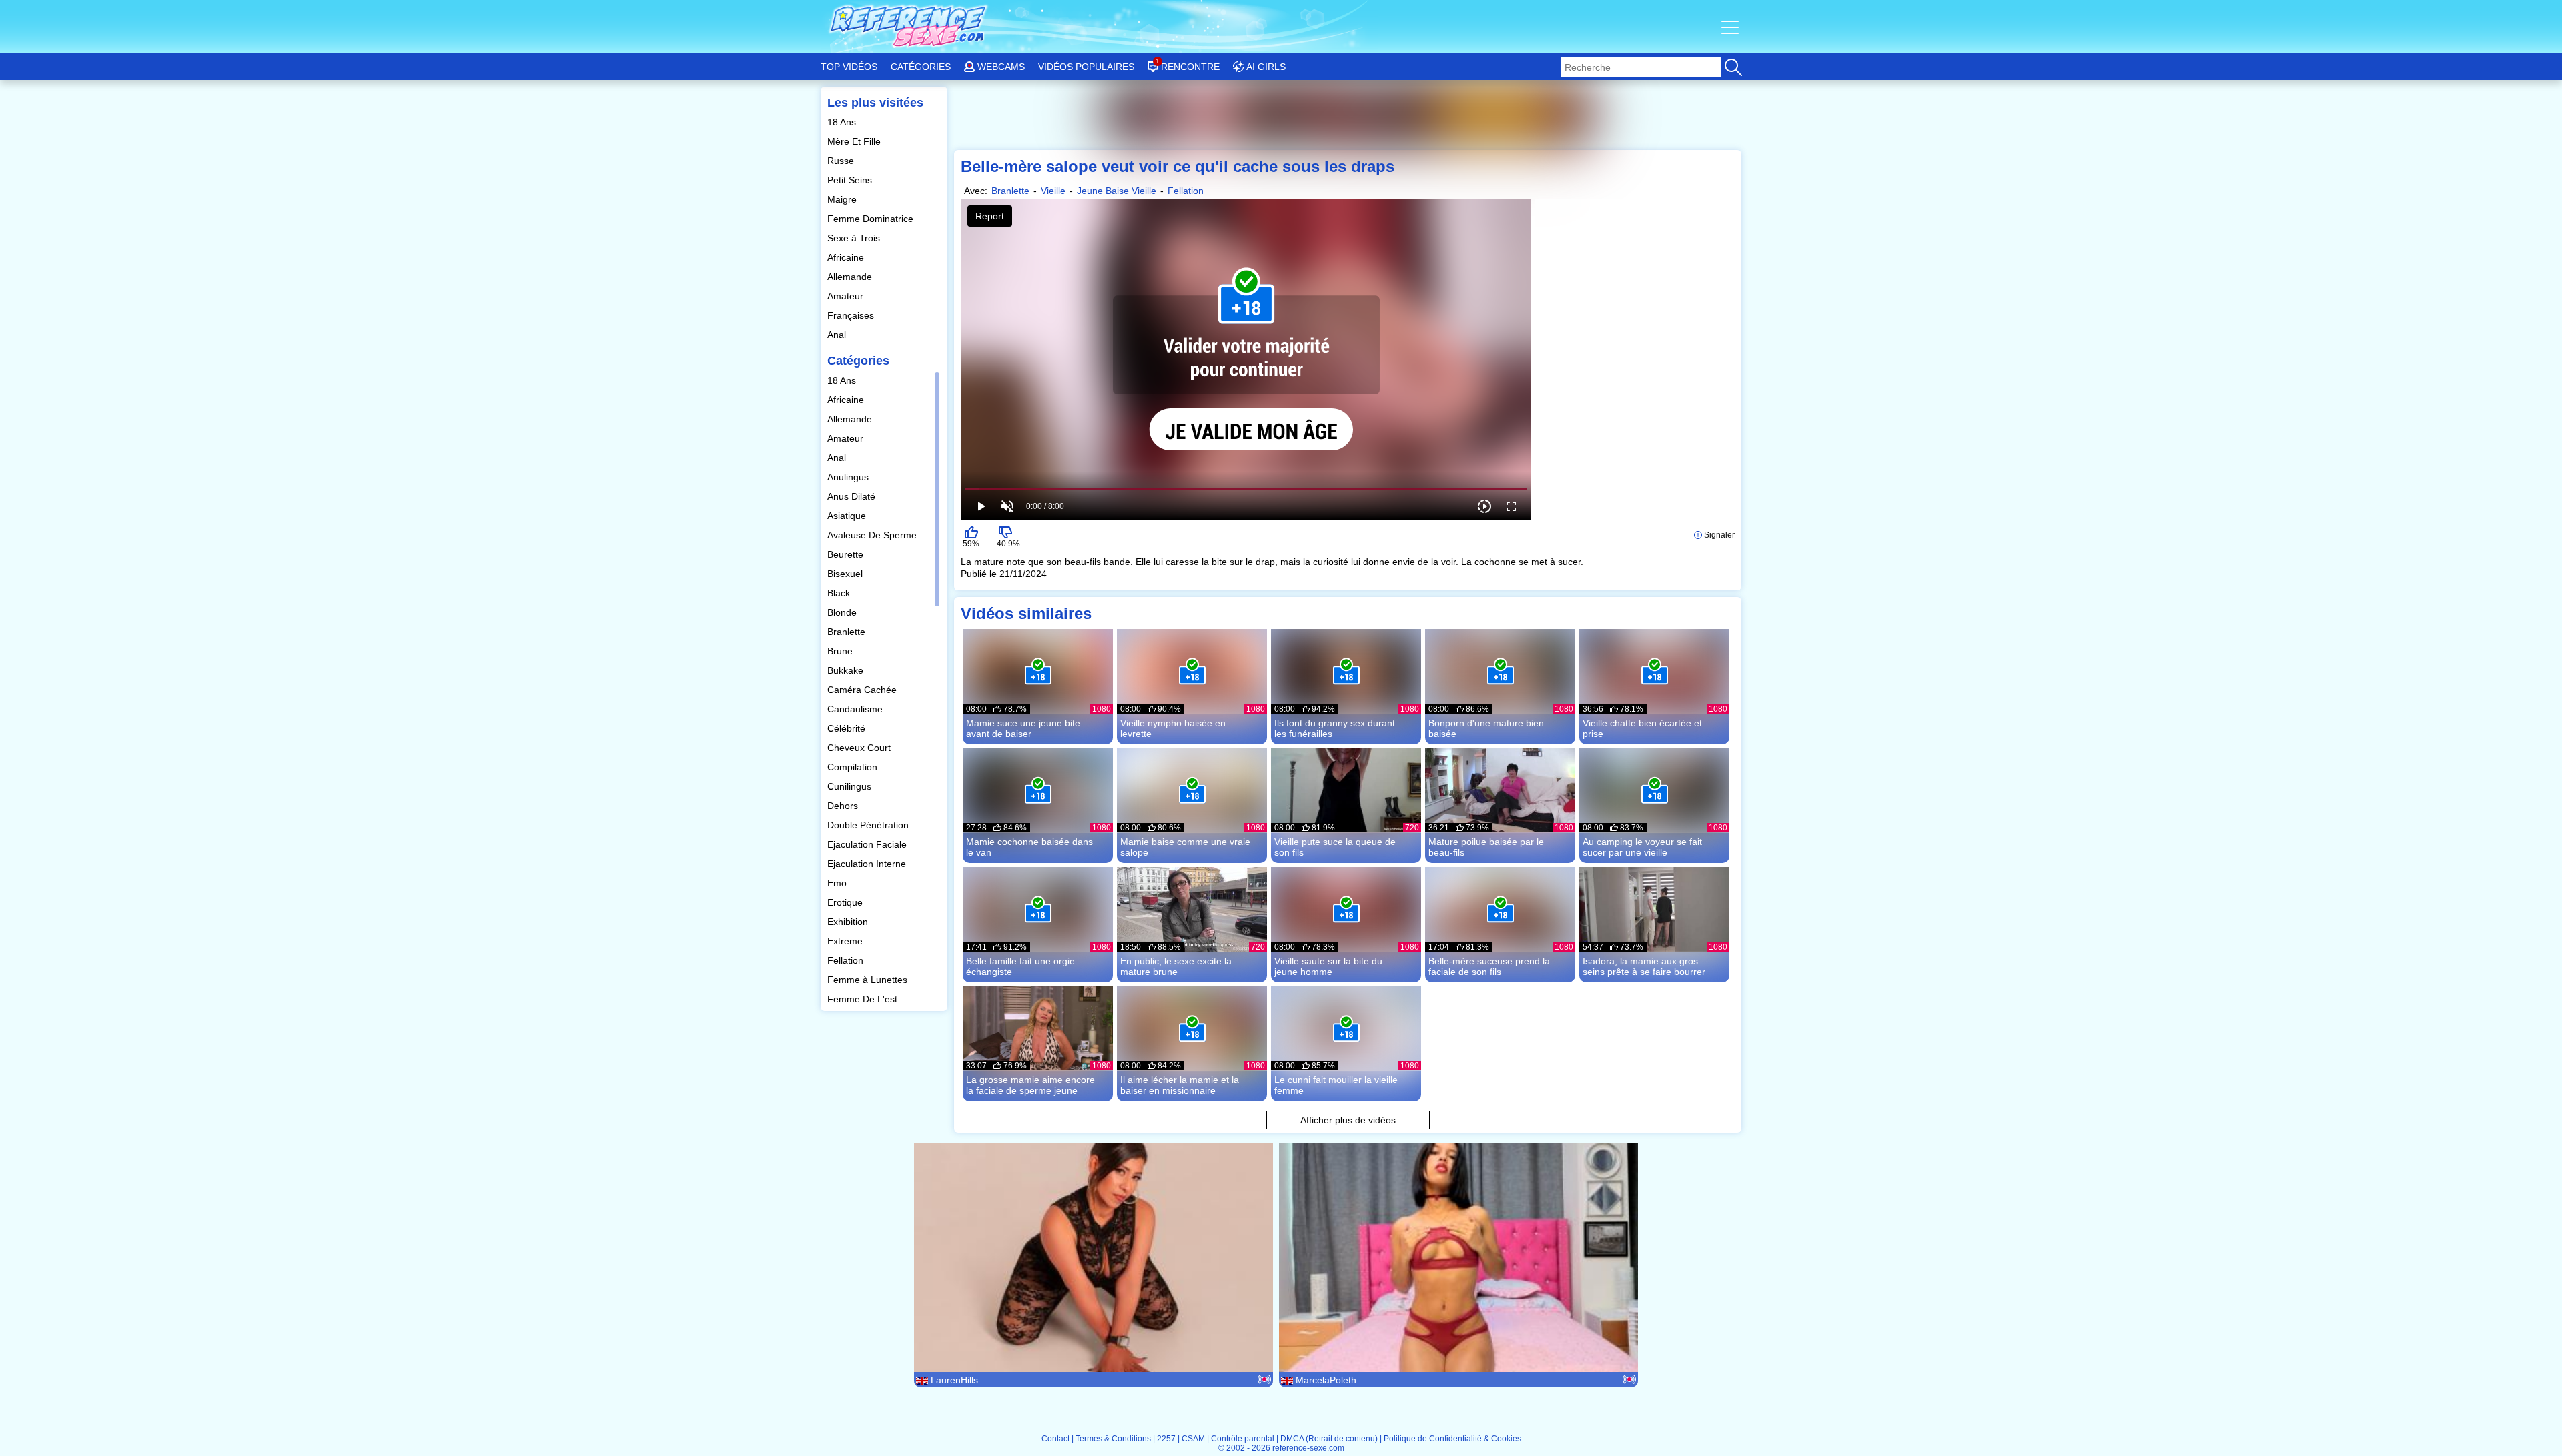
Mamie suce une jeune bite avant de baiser (1023, 728)
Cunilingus (851, 786)
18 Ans (843, 122)
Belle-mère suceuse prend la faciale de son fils (1489, 966)
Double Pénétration (869, 825)
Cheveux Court (860, 748)
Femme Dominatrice (872, 219)
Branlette (848, 632)
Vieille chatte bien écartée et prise (1642, 728)
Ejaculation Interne (868, 864)
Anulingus (849, 477)
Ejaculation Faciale (868, 844)
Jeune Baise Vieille (1117, 191)
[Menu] (1731, 27)
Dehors (844, 806)
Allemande (851, 277)
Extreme (846, 941)
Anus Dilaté (853, 496)
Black (840, 593)
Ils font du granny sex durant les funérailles (1335, 728)
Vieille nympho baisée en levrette (1173, 728)
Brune (841, 651)
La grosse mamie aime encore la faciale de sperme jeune (1030, 1085)
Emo (838, 883)
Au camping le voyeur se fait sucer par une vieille (1642, 847)
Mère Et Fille (855, 141)
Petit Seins (851, 180)
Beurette (847, 554)
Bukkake (847, 670)
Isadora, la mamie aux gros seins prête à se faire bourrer (1644, 966)
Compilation (854, 767)
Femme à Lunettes (869, 980)
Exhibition (849, 922)
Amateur (847, 296)
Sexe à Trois (855, 238)
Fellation (847, 960)
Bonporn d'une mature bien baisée (1486, 728)
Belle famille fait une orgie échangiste (1020, 966)
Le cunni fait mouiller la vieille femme (1336, 1085)
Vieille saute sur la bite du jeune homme (1328, 966)
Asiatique (848, 516)
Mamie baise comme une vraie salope (1185, 847)
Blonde (843, 612)
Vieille (1053, 191)
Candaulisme (856, 709)
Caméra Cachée (863, 690)
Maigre (843, 199)
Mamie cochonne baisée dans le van (1029, 847)
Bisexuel (846, 574)
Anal (838, 335)
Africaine (847, 257)
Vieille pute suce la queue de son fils (1335, 847)
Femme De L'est (864, 999)
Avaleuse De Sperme (873, 535)
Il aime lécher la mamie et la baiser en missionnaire (1180, 1085)
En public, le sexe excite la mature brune (1176, 966)
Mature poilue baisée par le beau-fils (1486, 847)
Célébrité (848, 728)
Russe (842, 161)
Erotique (846, 902)
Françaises (852, 315)
